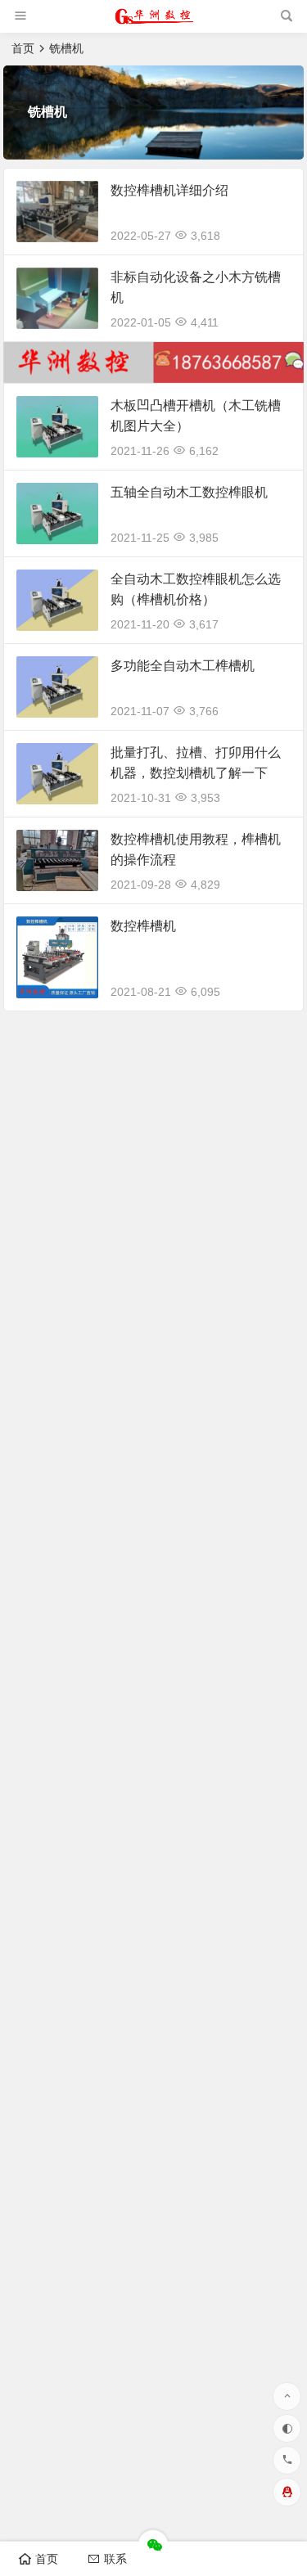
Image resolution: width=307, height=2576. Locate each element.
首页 (23, 48)
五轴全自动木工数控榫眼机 (189, 492)
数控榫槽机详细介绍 (169, 190)
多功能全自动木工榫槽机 (183, 666)
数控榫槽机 (143, 926)
